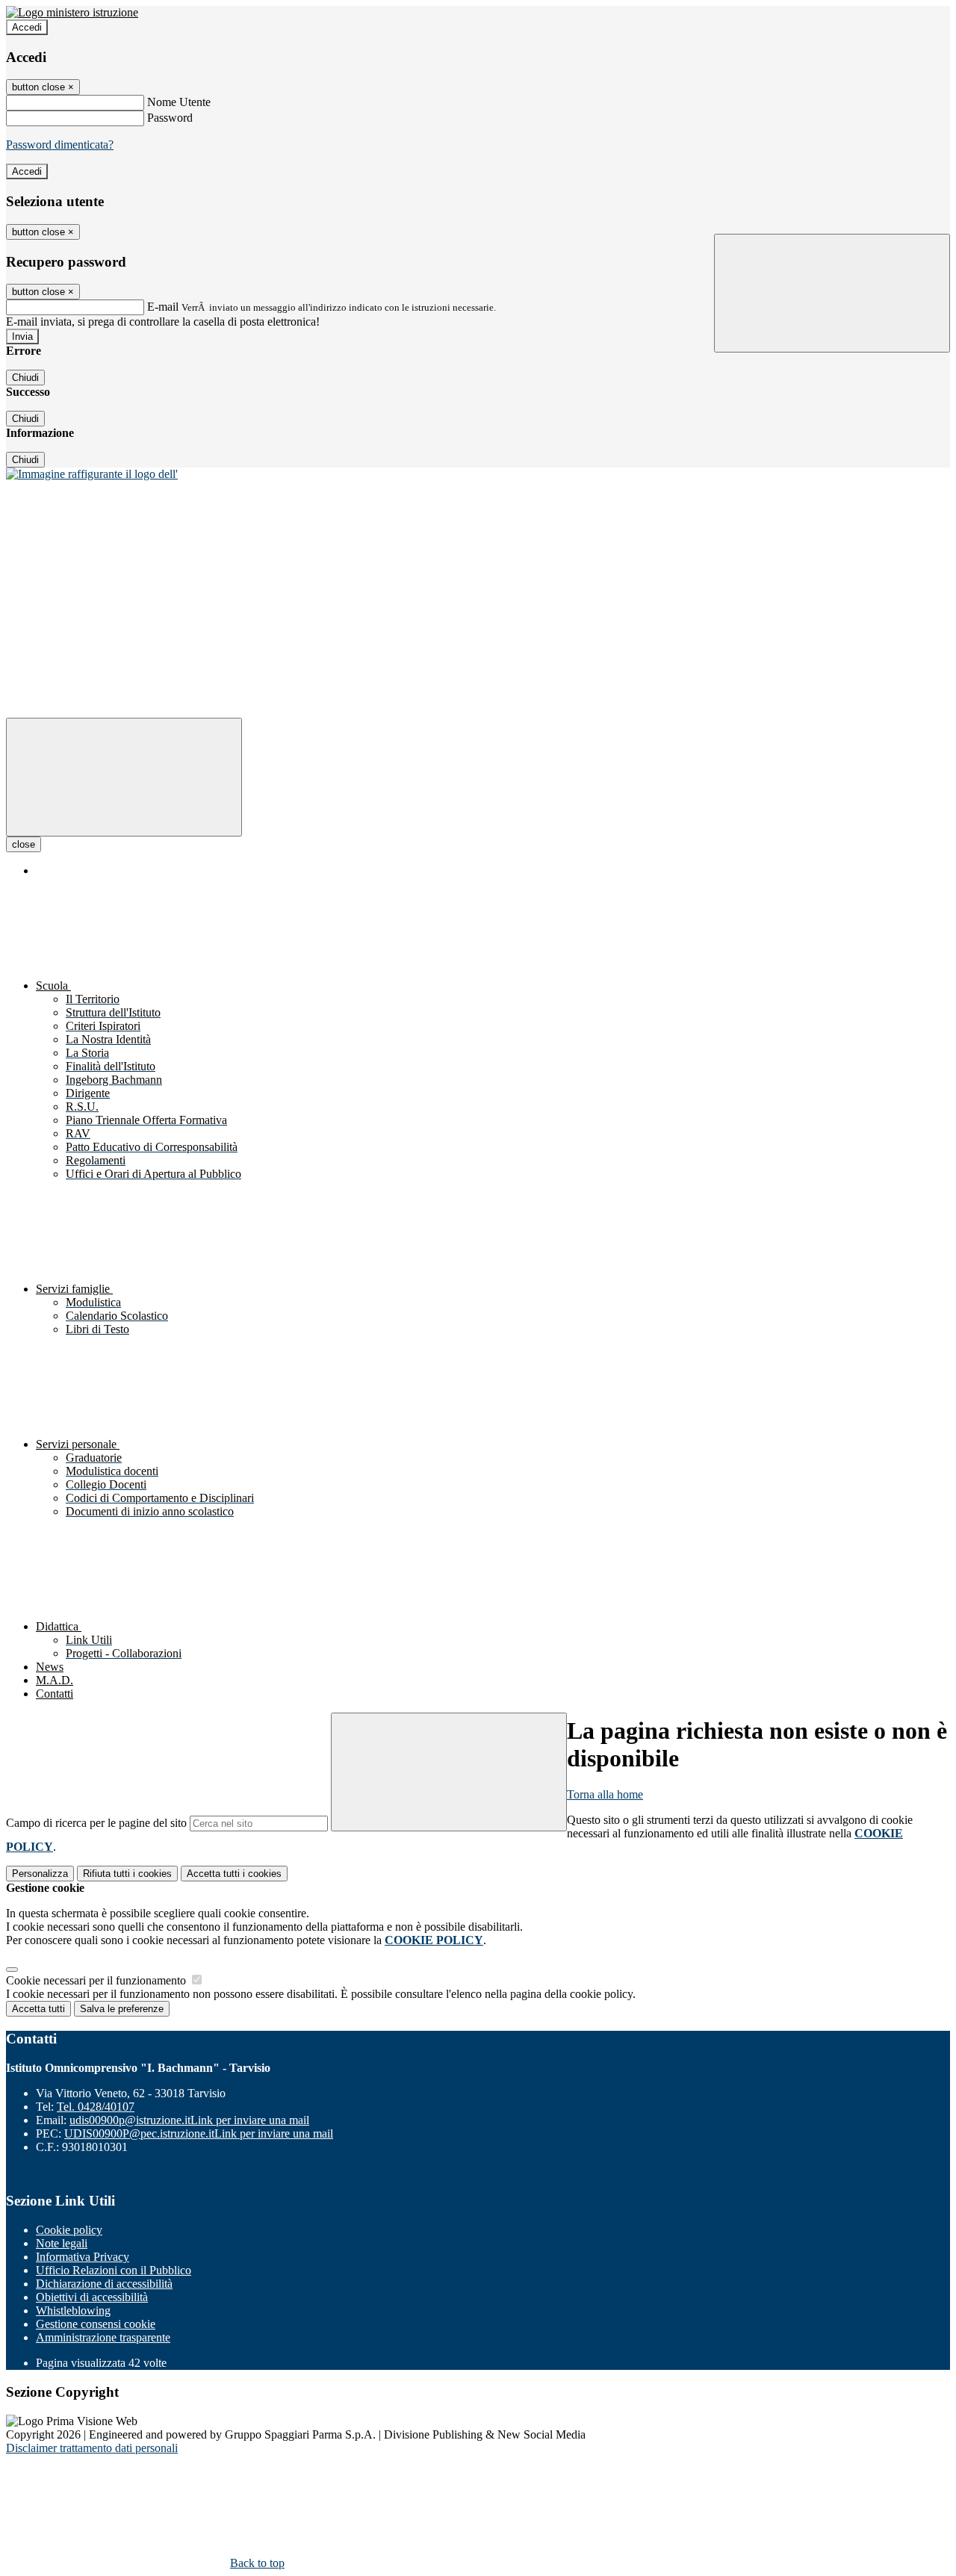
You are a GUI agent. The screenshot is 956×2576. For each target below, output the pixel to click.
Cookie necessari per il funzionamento (97, 1980)
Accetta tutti (234, 1874)
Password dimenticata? (60, 145)
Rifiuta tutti (127, 1874)
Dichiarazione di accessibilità (104, 2284)
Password (170, 118)
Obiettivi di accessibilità (92, 2297)
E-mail (163, 307)
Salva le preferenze (122, 2009)
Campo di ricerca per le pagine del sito (96, 1823)
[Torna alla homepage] (92, 474)
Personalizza (40, 1874)
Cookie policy (69, 2230)
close (24, 844)
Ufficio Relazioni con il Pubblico (114, 2270)
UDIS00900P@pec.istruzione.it (199, 2133)
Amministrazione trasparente (103, 2337)
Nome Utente (179, 102)
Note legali (62, 2243)
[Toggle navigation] (124, 777)
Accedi (27, 27)
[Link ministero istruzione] (72, 12)
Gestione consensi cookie (96, 2324)
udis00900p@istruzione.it (189, 2120)
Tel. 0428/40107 (96, 2107)
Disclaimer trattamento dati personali (92, 2448)
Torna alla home (605, 1794)
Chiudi (25, 378)
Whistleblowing (73, 2310)
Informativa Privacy (83, 2257)
